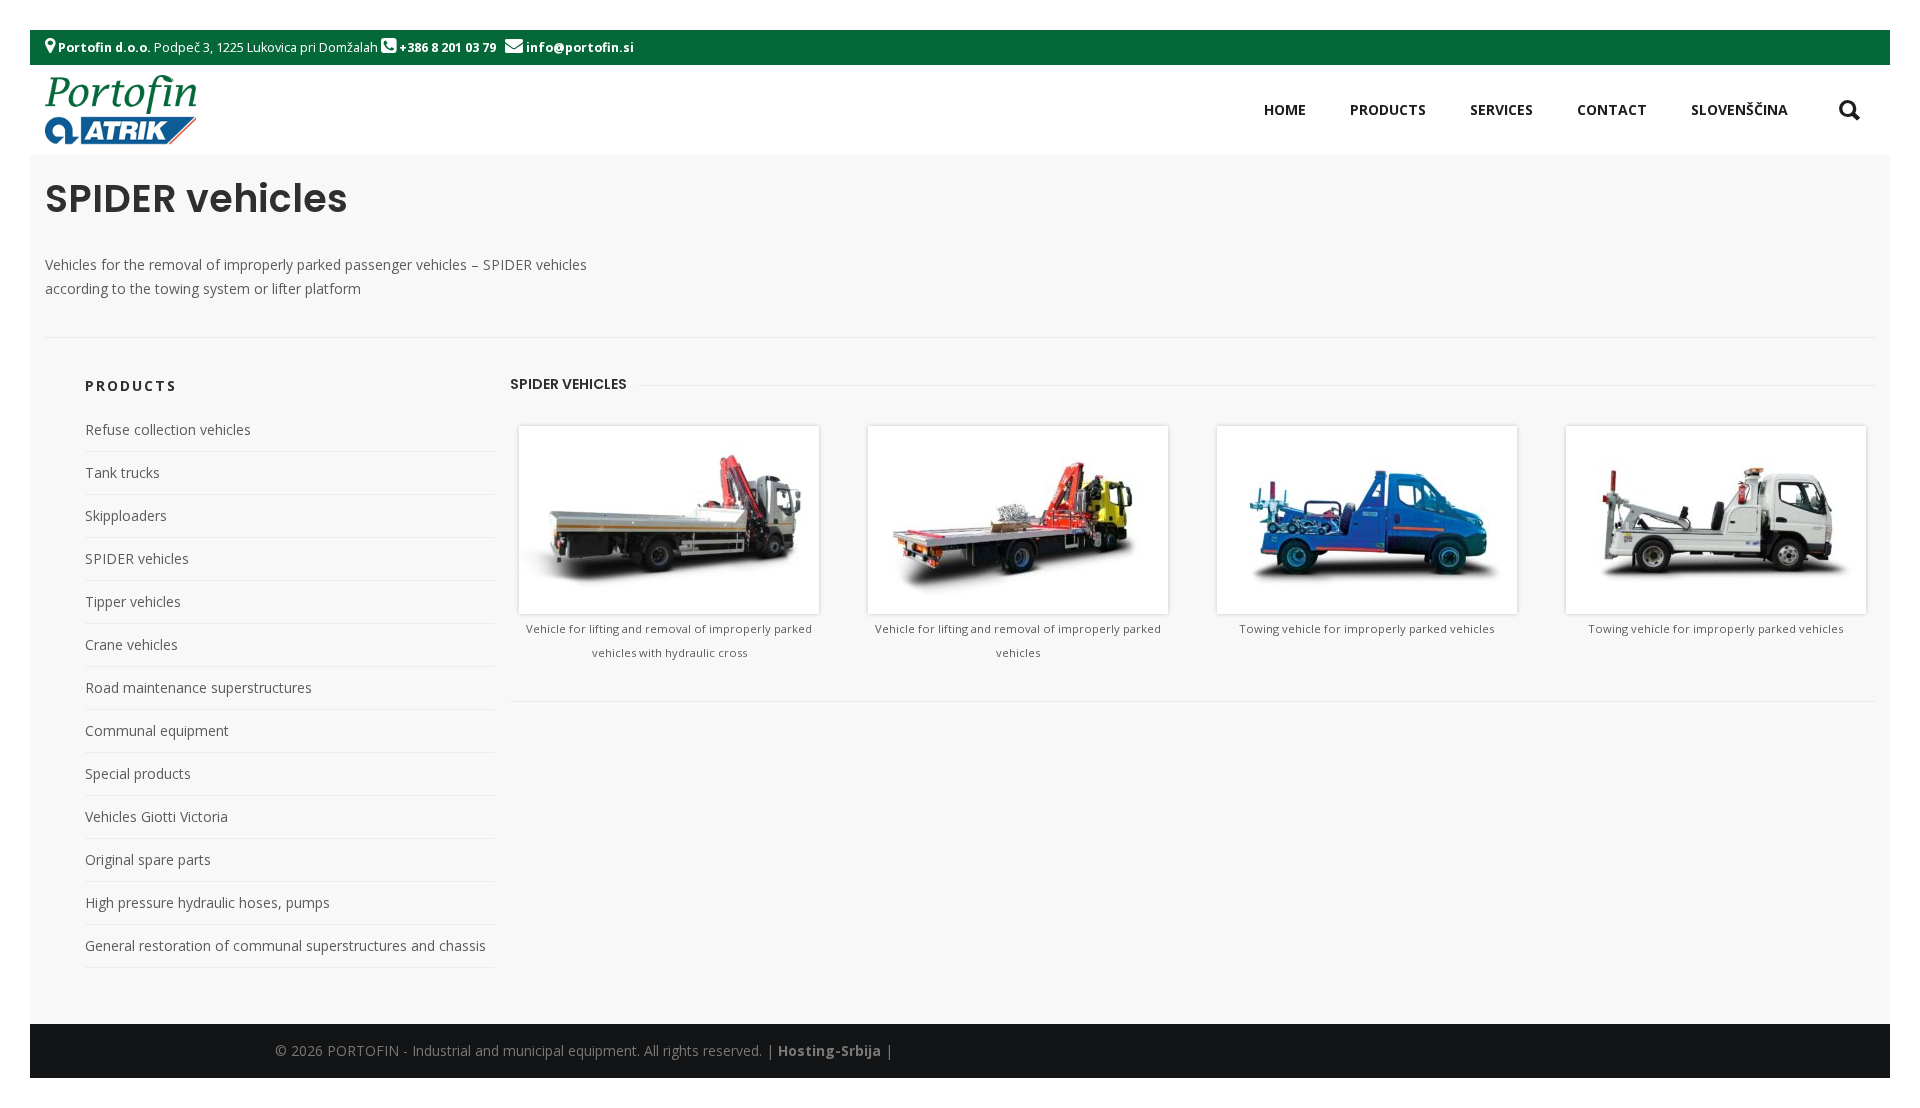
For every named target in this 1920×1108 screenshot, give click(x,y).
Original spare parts (148, 859)
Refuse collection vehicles (168, 429)
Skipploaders (126, 515)
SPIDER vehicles (137, 558)
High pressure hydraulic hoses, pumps (207, 902)
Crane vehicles (131, 644)
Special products (138, 773)
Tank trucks (122, 472)
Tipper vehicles (133, 601)
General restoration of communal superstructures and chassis (285, 945)
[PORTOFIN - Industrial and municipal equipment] (120, 110)
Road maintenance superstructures (198, 687)
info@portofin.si (580, 47)
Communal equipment (157, 730)
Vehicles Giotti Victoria (156, 816)
